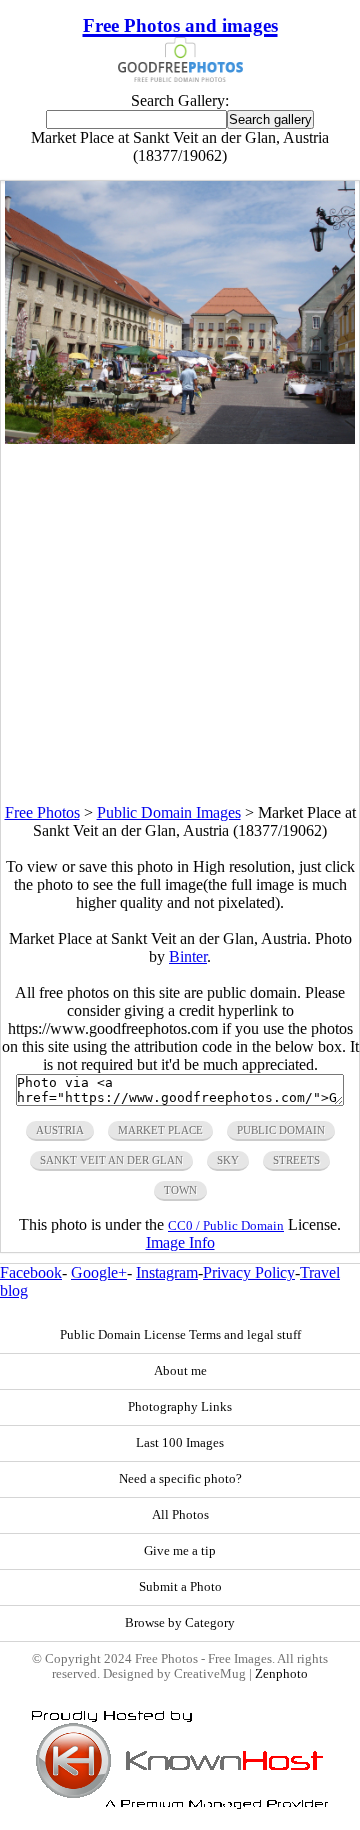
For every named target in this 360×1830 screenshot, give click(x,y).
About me (180, 1371)
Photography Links (180, 1407)
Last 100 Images (180, 1443)
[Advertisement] (180, 624)
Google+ (99, 1272)
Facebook (31, 1272)
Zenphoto (281, 1674)
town (180, 1190)
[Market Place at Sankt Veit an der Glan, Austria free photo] (180, 438)
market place (160, 1130)
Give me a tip (180, 1551)
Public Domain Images (169, 812)
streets (296, 1160)
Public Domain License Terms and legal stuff (180, 1335)
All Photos (180, 1515)
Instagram (167, 1272)
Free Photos (42, 812)
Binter (188, 956)
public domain (281, 1130)
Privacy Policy (249, 1272)
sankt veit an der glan (111, 1160)
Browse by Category (180, 1623)
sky (228, 1160)
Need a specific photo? (180, 1479)
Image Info (180, 1242)
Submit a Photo (180, 1587)
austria (60, 1130)
